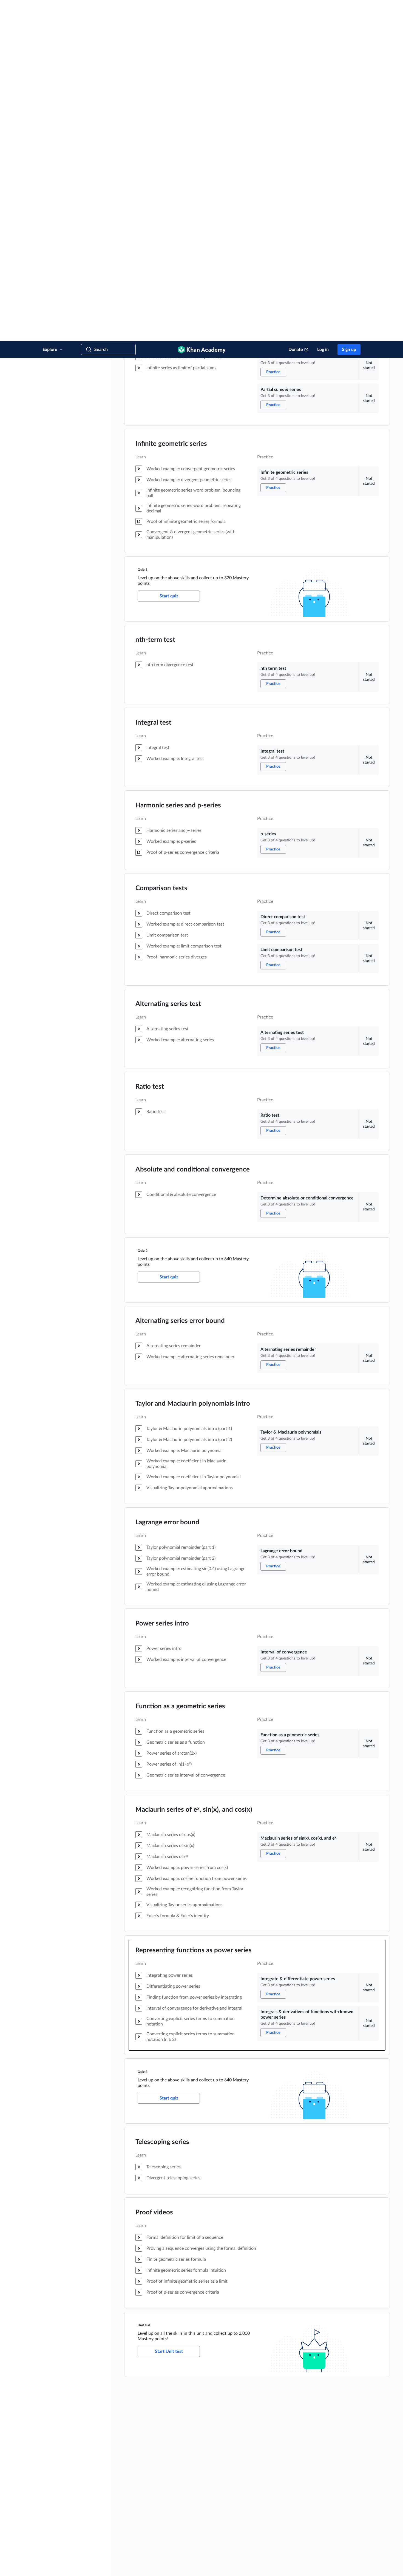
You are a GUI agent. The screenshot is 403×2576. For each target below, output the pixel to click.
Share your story (164, 2492)
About (157, 2387)
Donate (296, 8)
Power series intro (162, 1283)
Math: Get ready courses (311, 2459)
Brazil (116, 2552)
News (156, 2396)
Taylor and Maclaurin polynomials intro (193, 1063)
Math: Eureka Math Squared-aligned (319, 2442)
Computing (301, 2503)
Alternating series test (168, 663)
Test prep (300, 2468)
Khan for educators (307, 2538)
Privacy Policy (113, 2567)
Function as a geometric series (180, 1365)
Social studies (303, 2495)
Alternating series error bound (180, 980)
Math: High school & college (314, 2405)
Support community (167, 2484)
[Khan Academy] (202, 8)
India (81, 2552)
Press (156, 2501)
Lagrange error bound (167, 1181)
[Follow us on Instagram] (357, 2567)
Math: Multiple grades (309, 2413)
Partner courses (304, 2530)
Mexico (98, 2552)
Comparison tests (161, 547)
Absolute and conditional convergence (193, 829)
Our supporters (163, 2422)
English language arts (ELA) (313, 2477)
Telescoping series (162, 1801)
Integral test (153, 382)
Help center (161, 2475)
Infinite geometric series (171, 103)
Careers (157, 2440)
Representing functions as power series (194, 1609)
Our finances (161, 2431)
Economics (301, 2512)
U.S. (66, 2552)
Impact (157, 2405)
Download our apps (239, 2387)
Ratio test (150, 746)
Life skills (300, 2521)
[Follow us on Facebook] (340, 2567)
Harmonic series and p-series (178, 464)
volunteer (117, 2416)
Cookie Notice (138, 2567)
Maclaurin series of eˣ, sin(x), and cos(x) (194, 1469)
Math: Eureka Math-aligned (313, 2451)
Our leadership (163, 2413)
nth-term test (155, 299)
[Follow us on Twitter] (348, 2567)
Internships (160, 2449)
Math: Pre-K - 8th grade (310, 2396)
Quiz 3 (143, 1731)
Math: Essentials (305, 2422)
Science (299, 2486)
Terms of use (90, 2567)
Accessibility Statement (169, 2567)
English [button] (64, 2544)
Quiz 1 (143, 229)
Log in (323, 8)
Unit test (144, 1984)
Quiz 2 (143, 910)
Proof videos (154, 1871)
